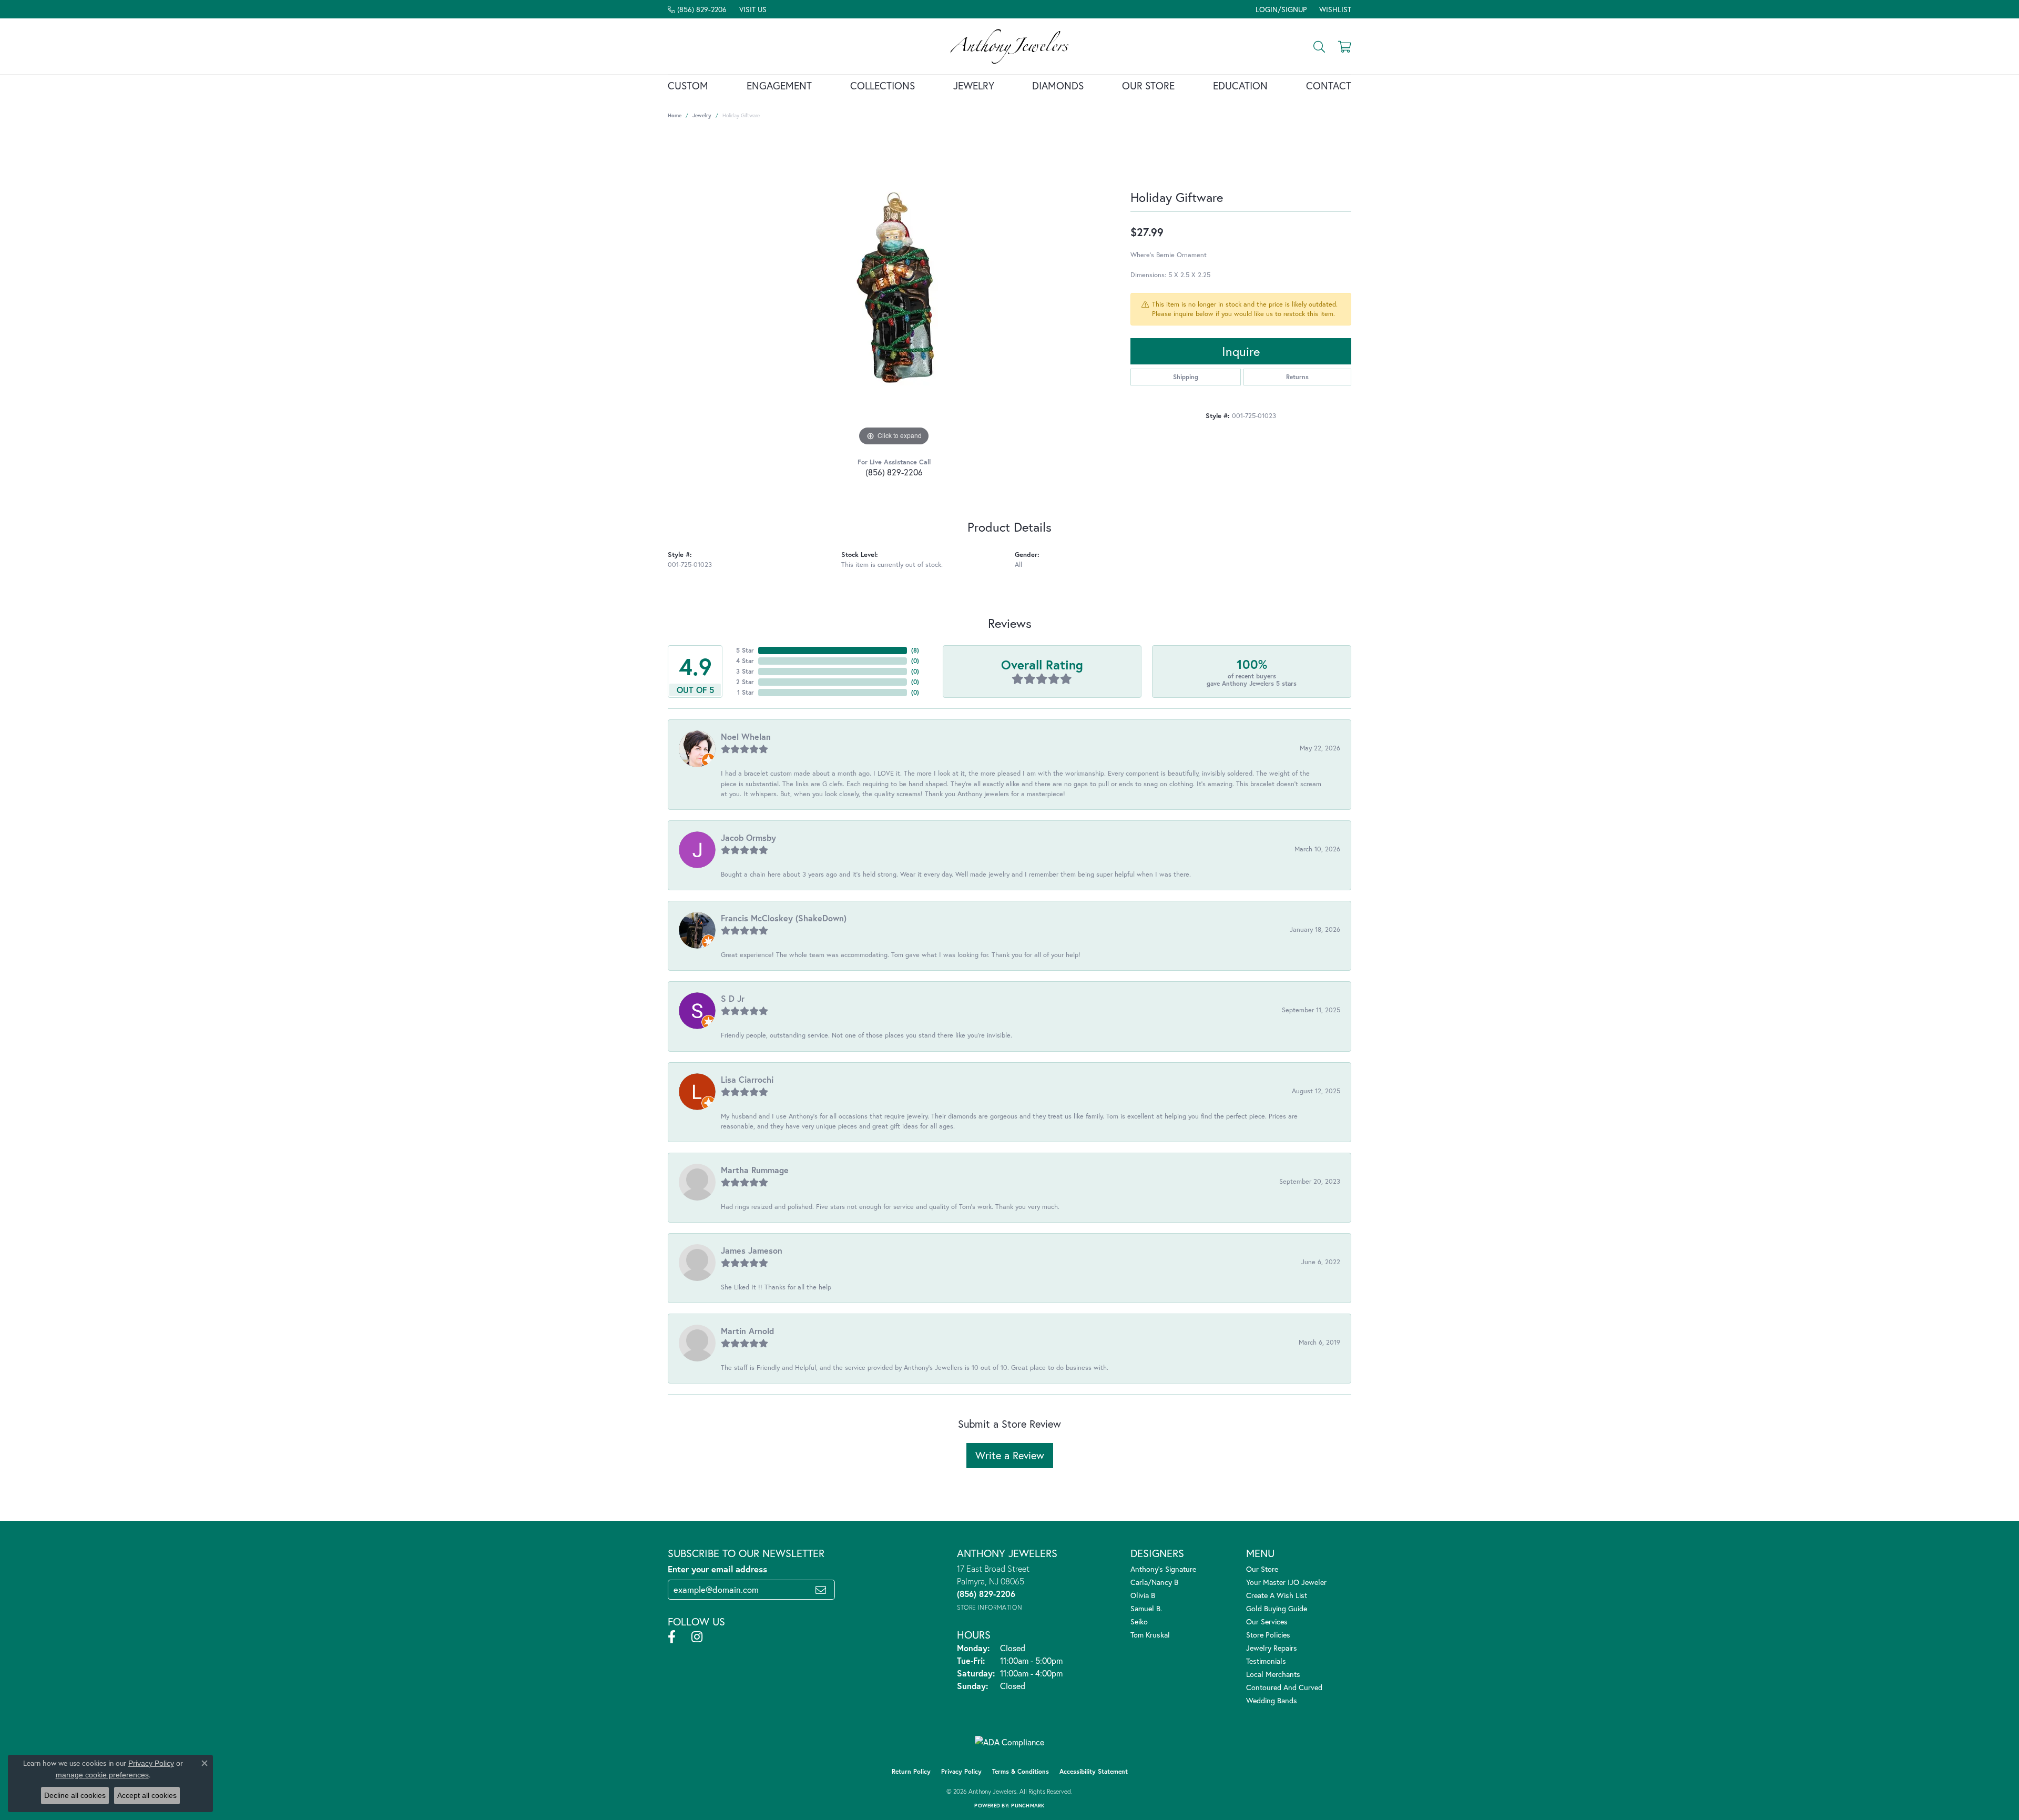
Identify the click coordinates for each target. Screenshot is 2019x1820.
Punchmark (1028, 1806)
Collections (883, 85)
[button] (1280, 9)
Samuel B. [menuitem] (1146, 1608)
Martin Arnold (747, 1331)
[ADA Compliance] (1009, 1742)
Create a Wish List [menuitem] (1277, 1595)
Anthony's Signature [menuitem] (1163, 1569)
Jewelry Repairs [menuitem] (1272, 1648)
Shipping (1186, 377)
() (915, 650)
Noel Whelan (746, 736)
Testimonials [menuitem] (1266, 1661)
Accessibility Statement (1094, 1771)
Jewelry (974, 85)
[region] (894, 291)
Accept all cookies (147, 1795)
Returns (1297, 377)
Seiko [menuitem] (1139, 1621)
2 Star (745, 682)
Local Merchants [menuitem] (1273, 1674)
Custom (688, 85)
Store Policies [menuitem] (1268, 1635)
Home (675, 115)
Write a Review (1010, 1455)
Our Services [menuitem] (1267, 1621)
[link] (697, 9)
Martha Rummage (755, 1170)
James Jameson (752, 1250)
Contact (1329, 85)
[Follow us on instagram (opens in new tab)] (697, 1637)
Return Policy (911, 1771)
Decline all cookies (75, 1795)
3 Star (745, 671)
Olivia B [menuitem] (1143, 1595)
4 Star (745, 661)
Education (1240, 85)
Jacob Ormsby (748, 837)
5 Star (745, 650)
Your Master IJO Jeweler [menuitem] (1286, 1582)
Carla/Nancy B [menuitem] (1154, 1582)
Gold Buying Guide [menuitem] (1277, 1608)
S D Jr (733, 998)
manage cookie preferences (102, 1775)
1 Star (746, 692)
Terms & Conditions (1021, 1771)
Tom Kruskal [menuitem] (1150, 1635)
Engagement (779, 85)
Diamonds (1058, 85)
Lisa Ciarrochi (747, 1079)
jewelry (702, 115)
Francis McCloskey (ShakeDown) (784, 918)
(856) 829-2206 (894, 472)
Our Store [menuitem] (1262, 1569)
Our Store (1148, 85)
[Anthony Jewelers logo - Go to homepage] (1010, 46)
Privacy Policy (961, 1771)
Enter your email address (717, 1569)
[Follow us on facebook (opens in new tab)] (672, 1637)
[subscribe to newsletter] (821, 1590)
